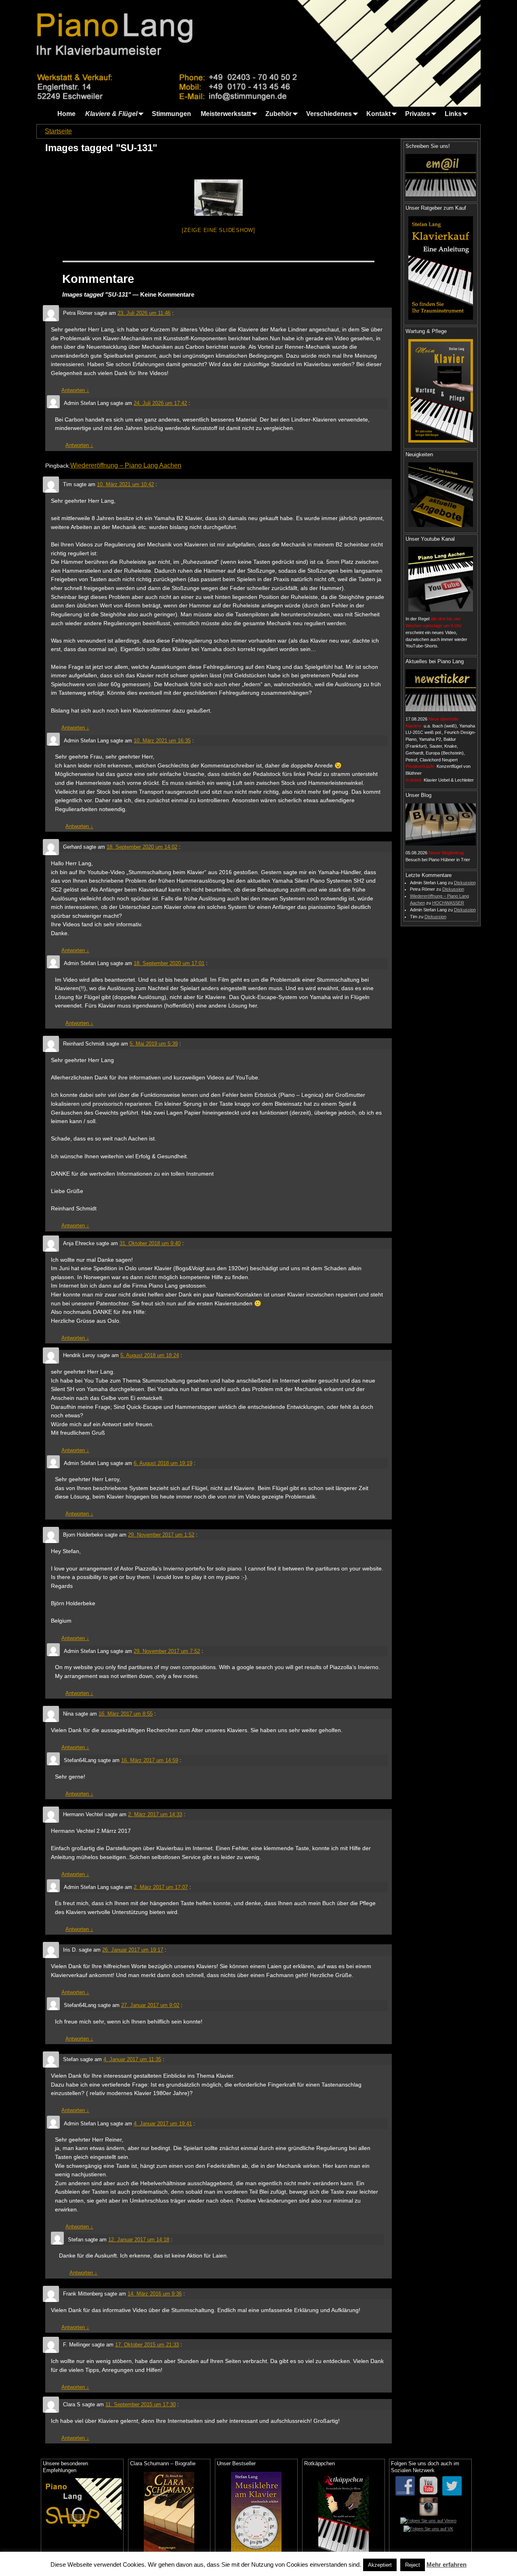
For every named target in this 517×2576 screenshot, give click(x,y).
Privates (418, 114)
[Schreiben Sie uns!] (441, 175)
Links (453, 114)
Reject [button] (413, 2565)
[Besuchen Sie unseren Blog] (441, 824)
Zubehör (278, 114)
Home (66, 114)
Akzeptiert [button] (380, 2565)
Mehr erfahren (447, 2564)
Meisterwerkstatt (226, 114)
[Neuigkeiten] (441, 495)
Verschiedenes (329, 114)
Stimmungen (171, 114)
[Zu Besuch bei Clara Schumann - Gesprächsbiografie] (169, 2512)
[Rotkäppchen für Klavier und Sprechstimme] (344, 2512)
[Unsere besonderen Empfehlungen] (82, 2504)
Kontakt (378, 114)
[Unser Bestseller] (256, 2512)
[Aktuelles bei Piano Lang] (441, 690)
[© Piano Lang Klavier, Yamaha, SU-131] (219, 198)
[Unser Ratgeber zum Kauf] (441, 268)
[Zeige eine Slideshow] (219, 230)
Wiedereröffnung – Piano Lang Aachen (126, 465)
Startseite (58, 131)
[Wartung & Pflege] (441, 391)
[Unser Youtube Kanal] (441, 579)
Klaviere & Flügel (111, 114)
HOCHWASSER (448, 903)
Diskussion (465, 883)
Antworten (75, 390)
